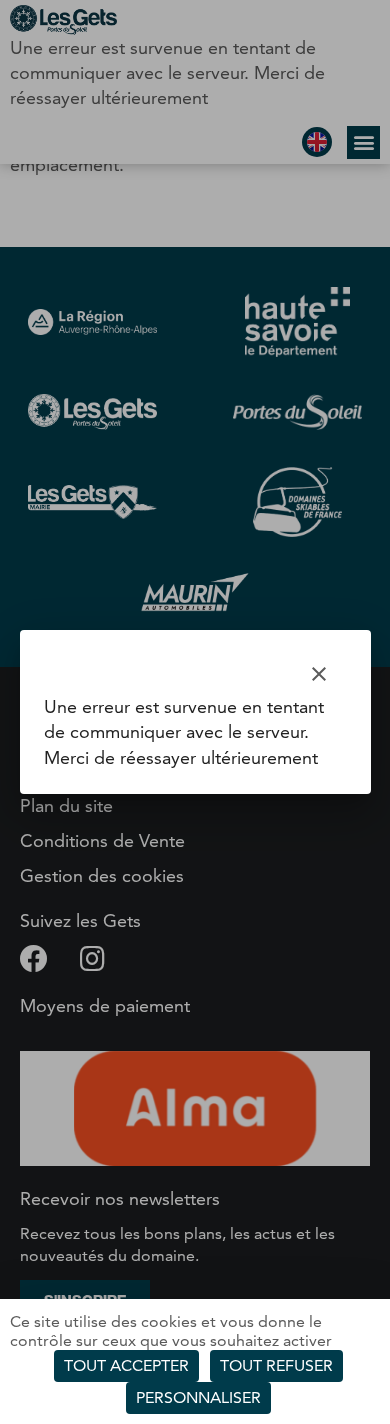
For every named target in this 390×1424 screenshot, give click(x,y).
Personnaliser (198, 1397)
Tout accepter (126, 1365)
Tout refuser (276, 1365)
